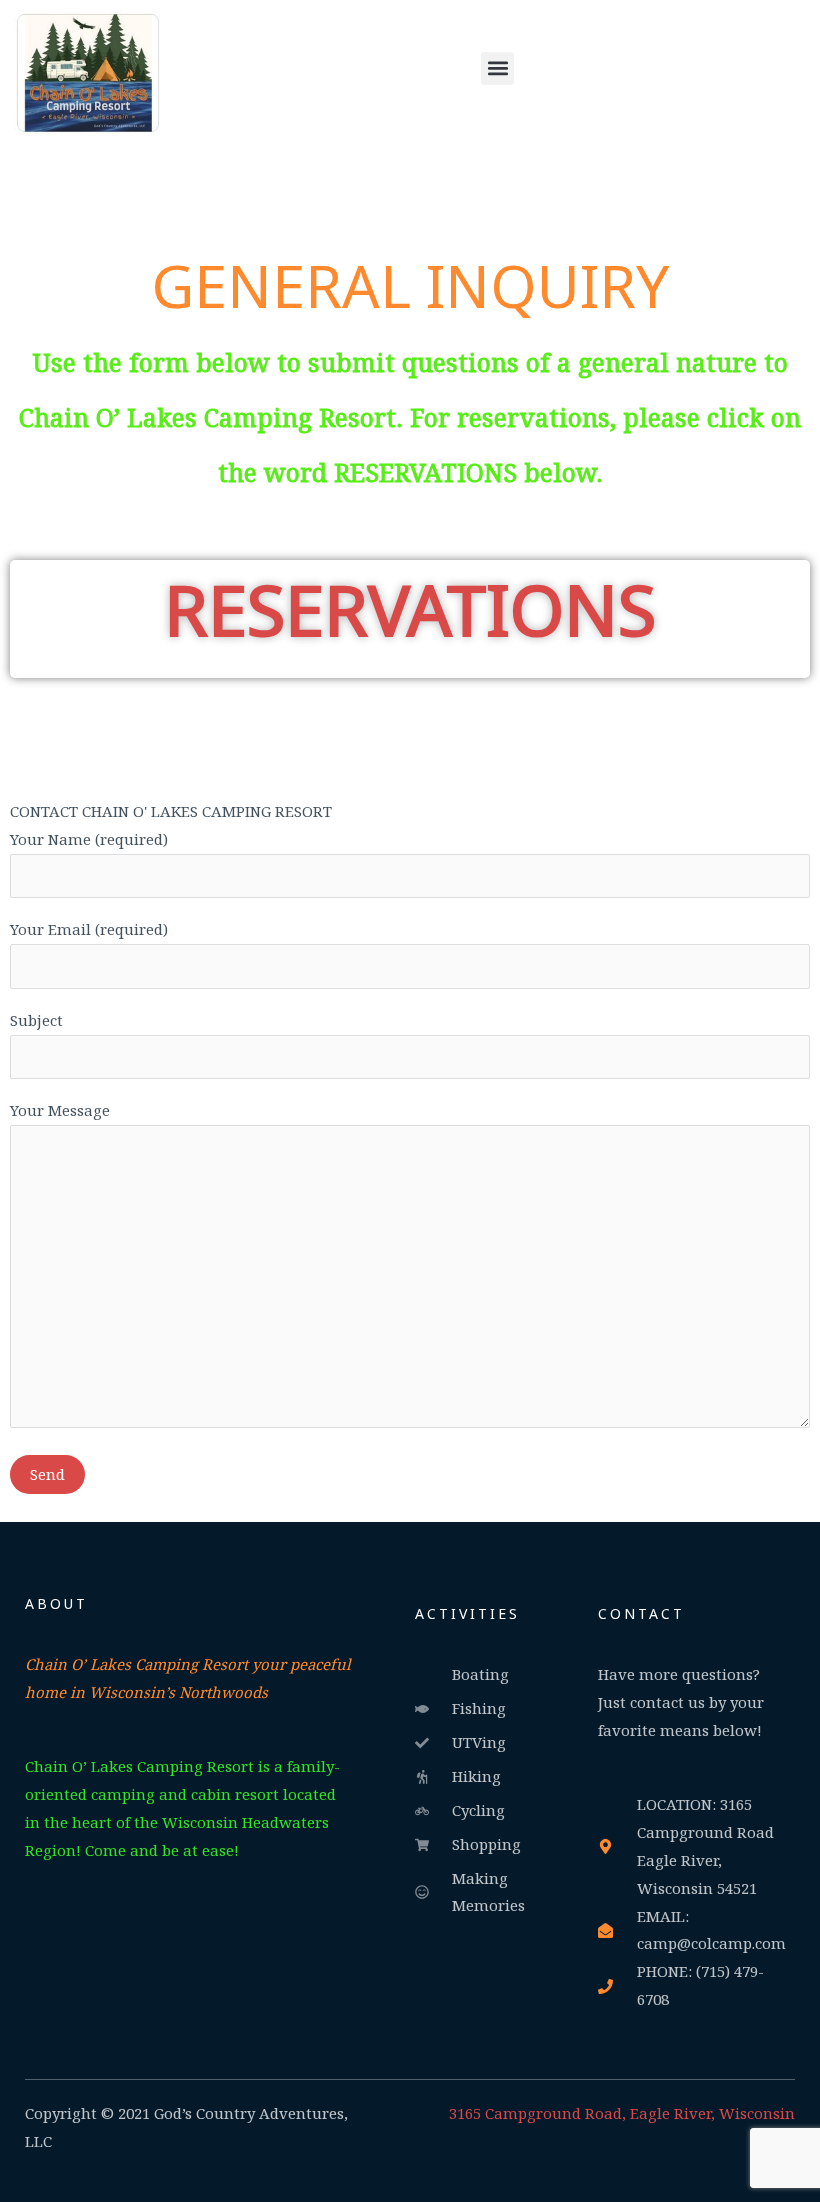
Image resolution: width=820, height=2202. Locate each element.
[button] (497, 68)
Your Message (60, 1110)
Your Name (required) (89, 839)
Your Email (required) (89, 929)
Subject (36, 1020)
